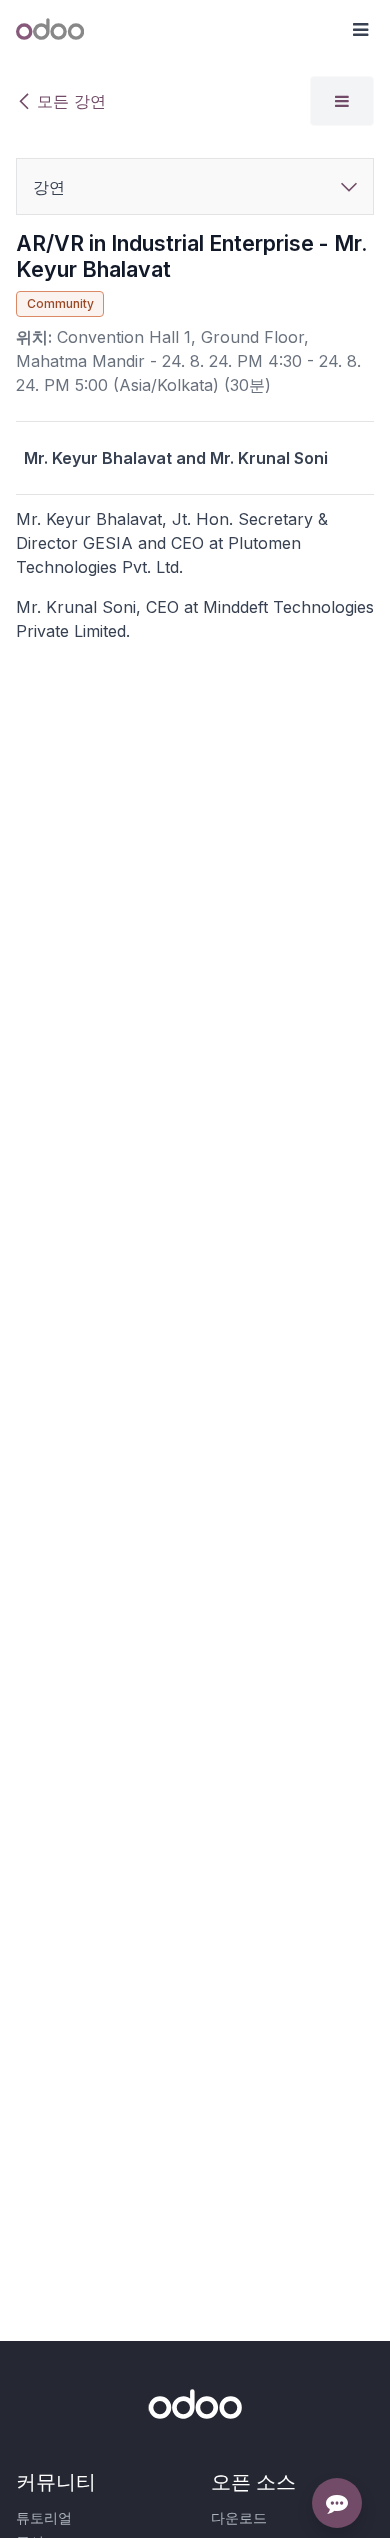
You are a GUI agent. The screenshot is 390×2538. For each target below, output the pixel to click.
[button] (360, 30)
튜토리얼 (44, 2517)
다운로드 (239, 2517)
